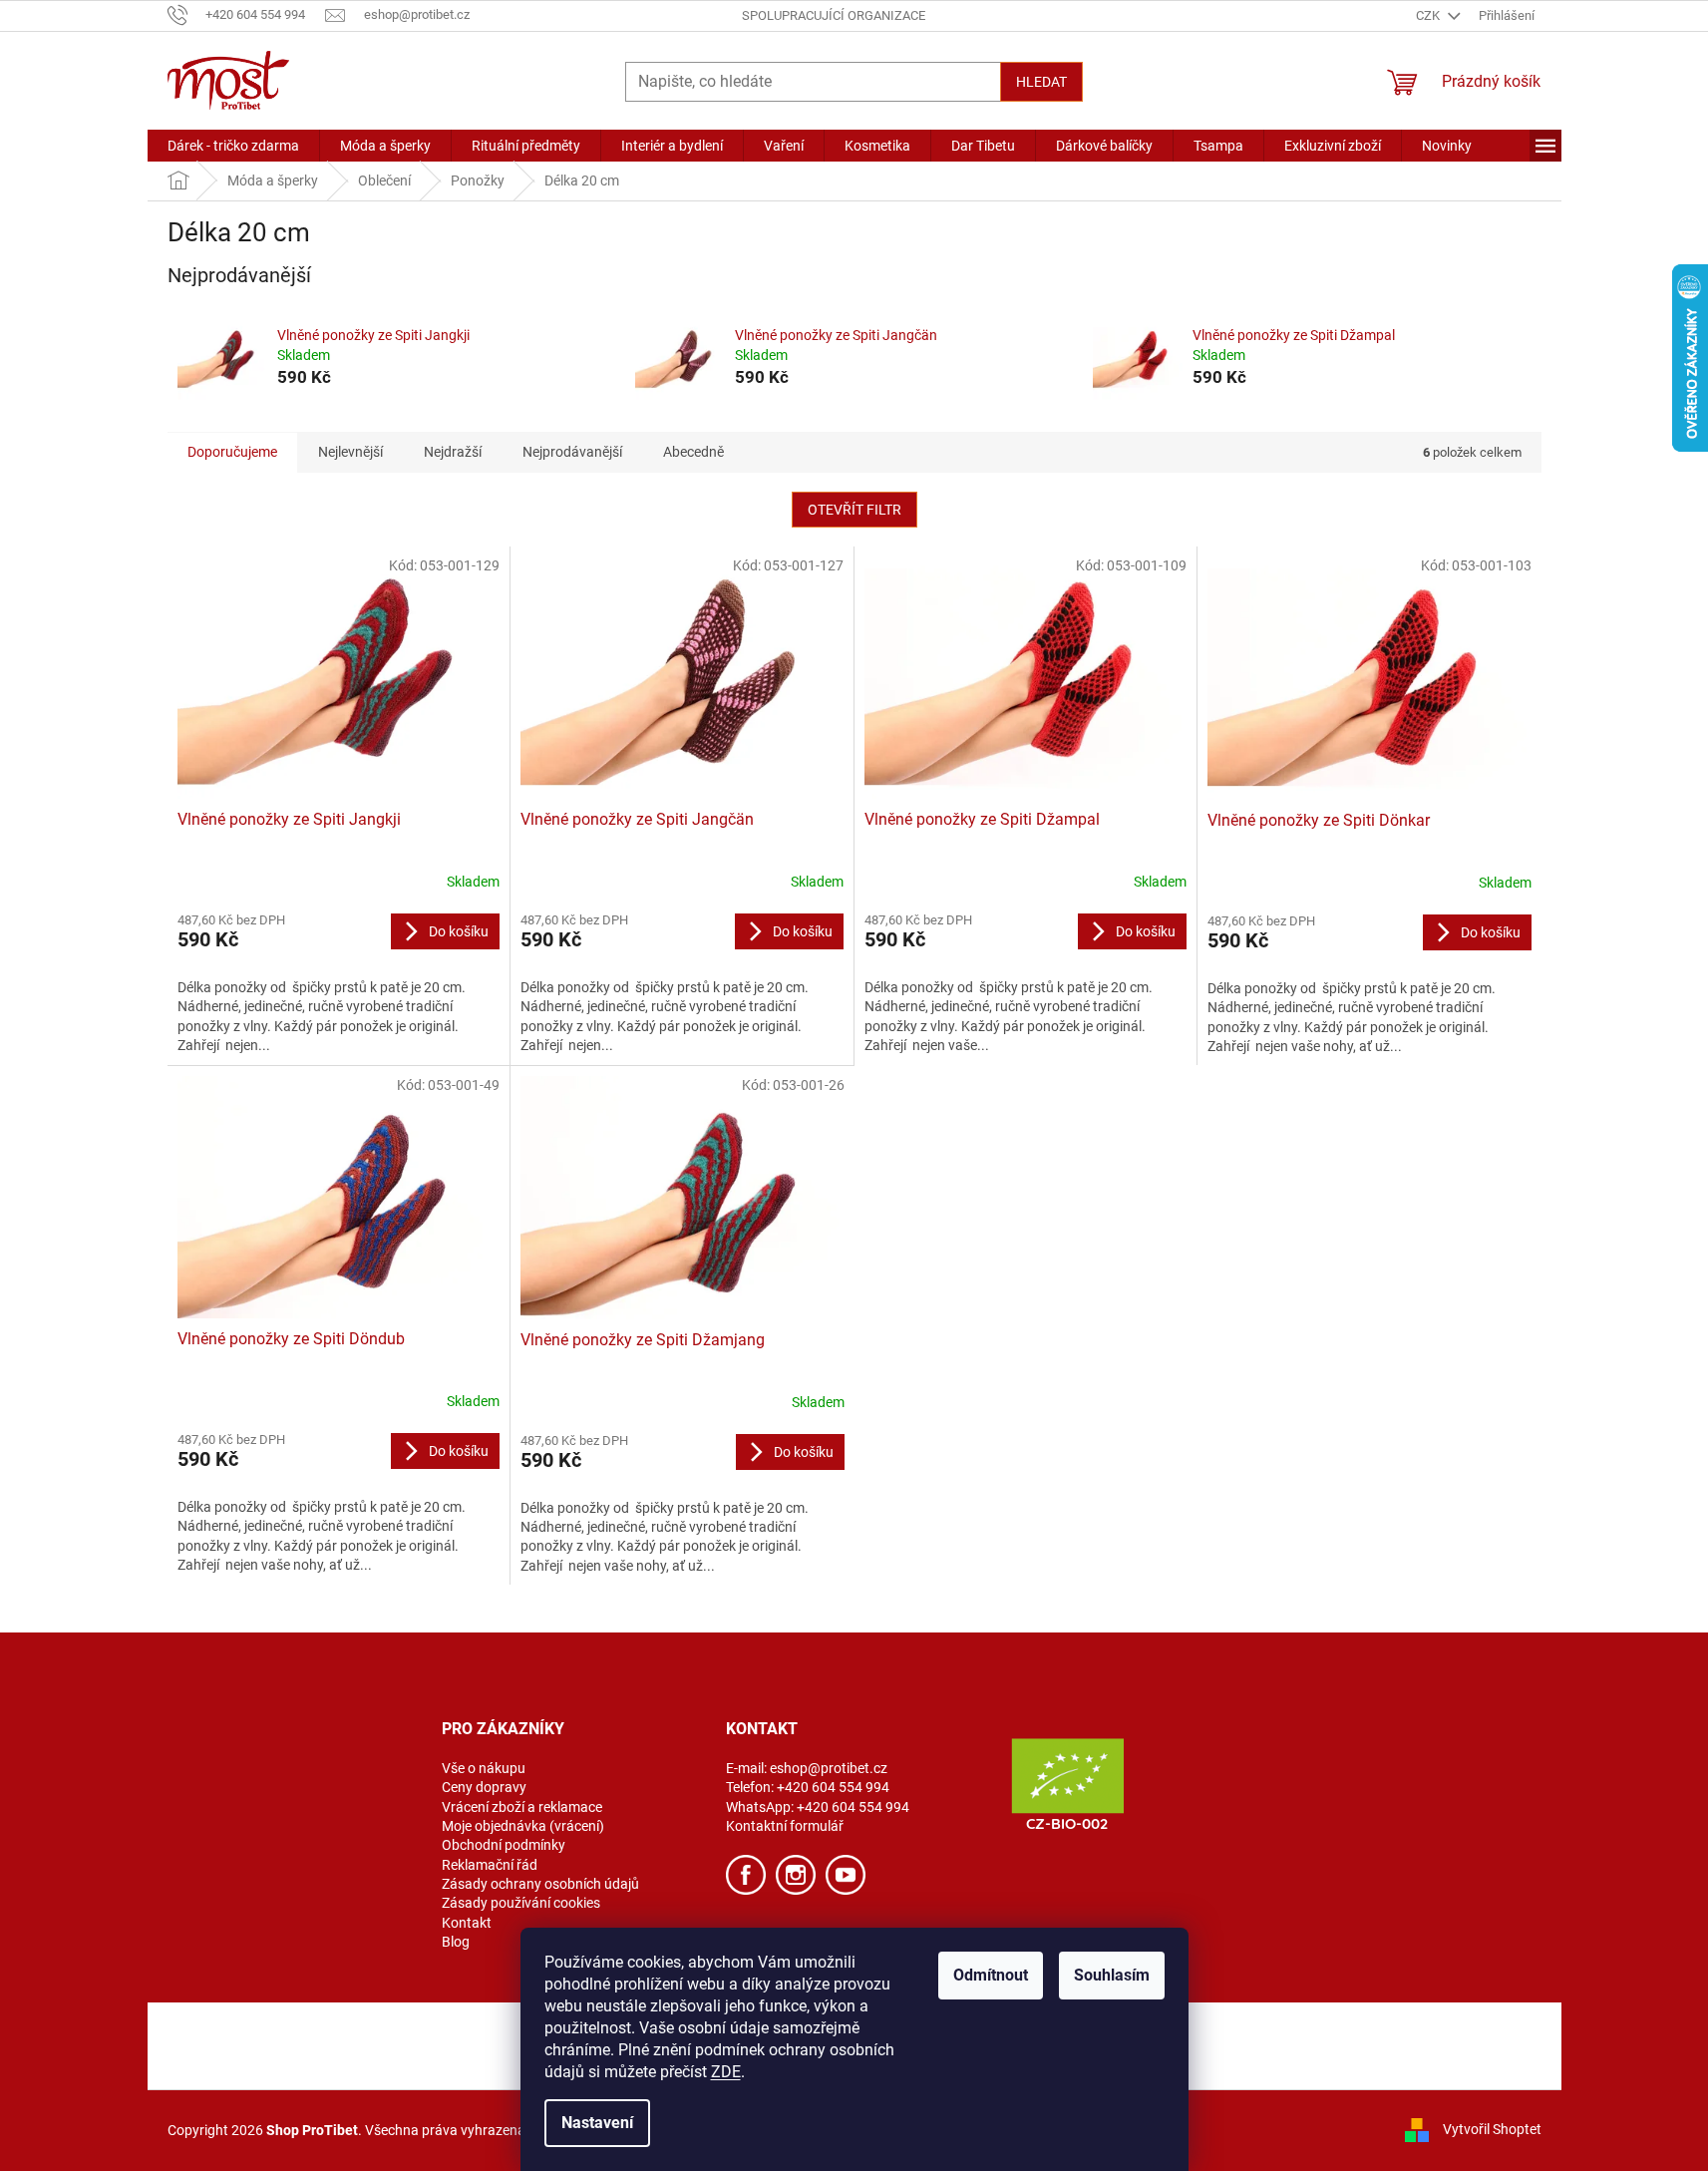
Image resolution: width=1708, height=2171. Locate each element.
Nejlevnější (350, 452)
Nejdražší (453, 452)
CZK (1429, 15)
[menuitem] (233, 146)
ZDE (726, 2072)
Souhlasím (1112, 1975)
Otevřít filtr (854, 510)
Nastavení (597, 2123)
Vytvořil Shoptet (1492, 2129)
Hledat (1041, 82)
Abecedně (693, 452)
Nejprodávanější (572, 452)
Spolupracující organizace (834, 15)
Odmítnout (991, 1975)
